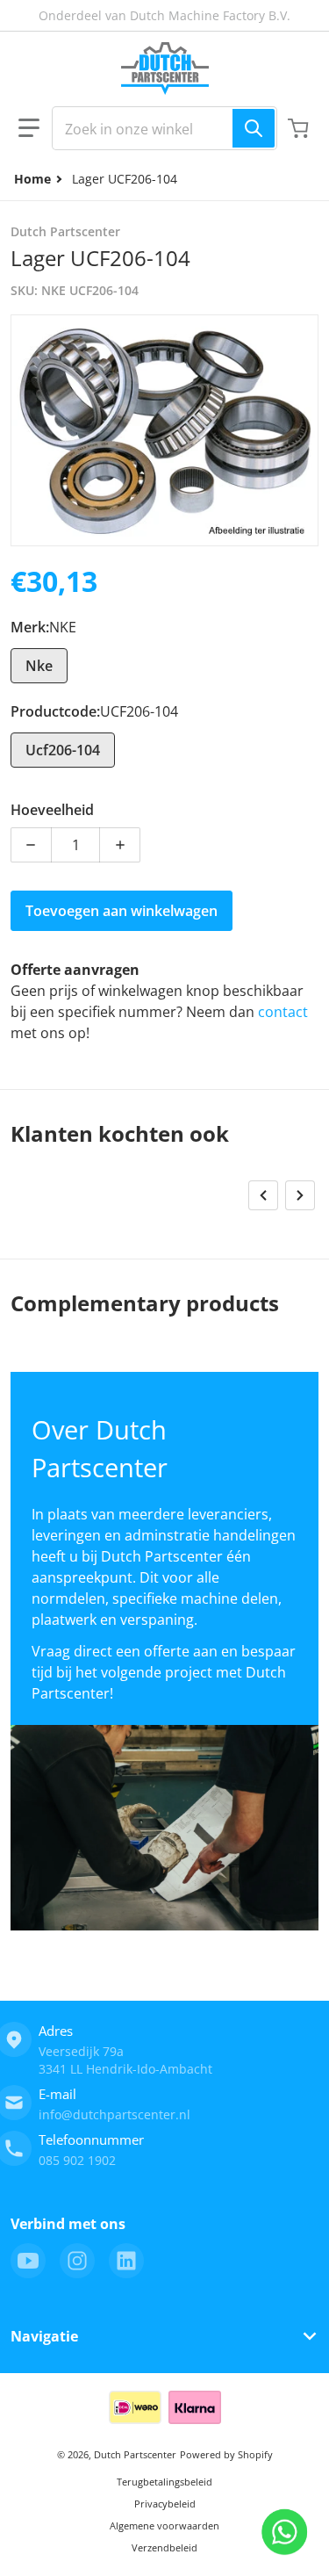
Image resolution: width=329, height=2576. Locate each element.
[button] (29, 128)
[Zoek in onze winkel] (254, 128)
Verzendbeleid (164, 2547)
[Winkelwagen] (300, 128)
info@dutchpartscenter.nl (114, 2114)
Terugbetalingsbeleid (164, 2482)
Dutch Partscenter (135, 2454)
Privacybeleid (165, 2504)
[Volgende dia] (300, 1195)
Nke (39, 666)
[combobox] (164, 128)
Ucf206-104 (63, 750)
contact (283, 1012)
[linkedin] (126, 2261)
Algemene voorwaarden (164, 2525)
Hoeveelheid (52, 810)
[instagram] (77, 2261)
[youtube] (28, 2261)
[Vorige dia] (263, 1195)
